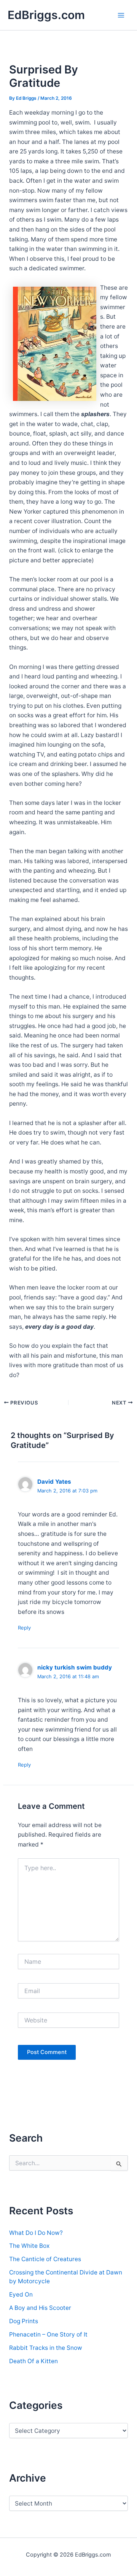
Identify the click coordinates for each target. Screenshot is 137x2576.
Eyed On (21, 2294)
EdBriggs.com (46, 15)
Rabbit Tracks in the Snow (46, 2348)
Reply (24, 1628)
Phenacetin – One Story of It (48, 2334)
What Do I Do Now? (36, 2233)
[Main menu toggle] (121, 15)
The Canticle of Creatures (45, 2259)
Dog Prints (24, 2321)
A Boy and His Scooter (40, 2308)
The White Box (29, 2246)
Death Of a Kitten (33, 2361)
